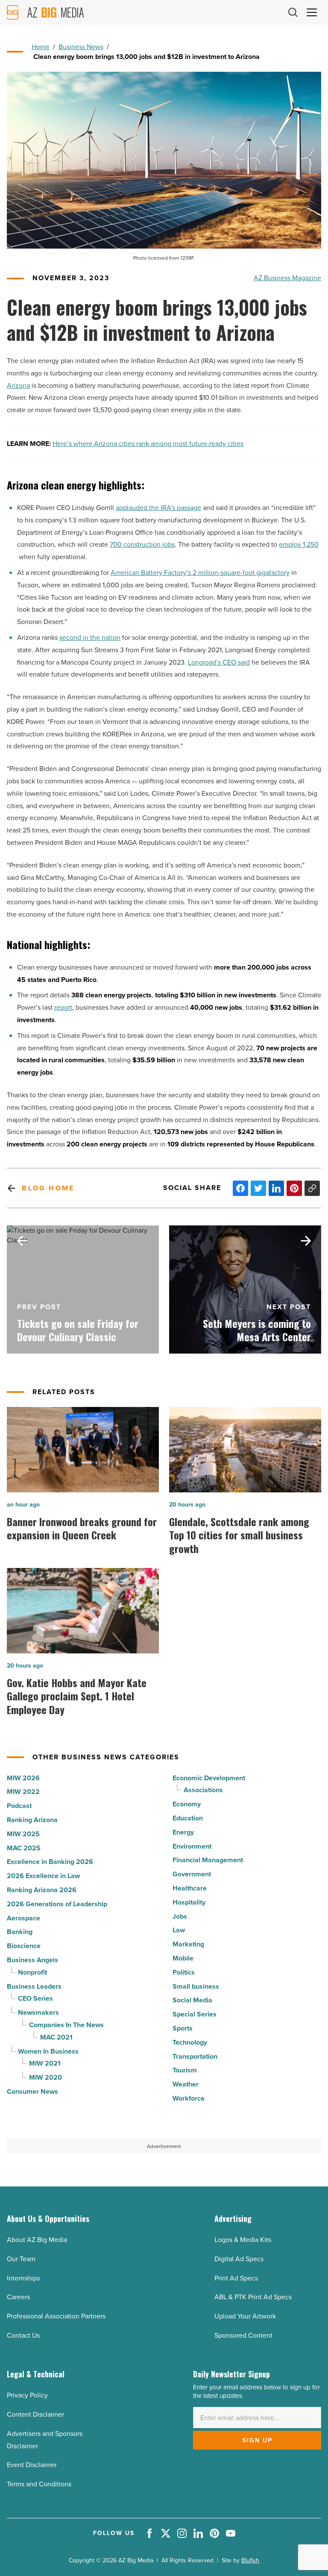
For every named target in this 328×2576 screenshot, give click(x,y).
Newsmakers (38, 2012)
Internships (23, 2278)
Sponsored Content (243, 2335)
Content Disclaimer (35, 2414)
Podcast (19, 1806)
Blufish (250, 2560)
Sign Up (257, 2440)
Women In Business (48, 2051)
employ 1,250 (299, 544)
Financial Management (208, 1860)
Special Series (195, 2014)
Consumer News (32, 2091)
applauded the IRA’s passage (158, 508)
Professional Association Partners (56, 2316)
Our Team (21, 2259)
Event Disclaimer (32, 2465)
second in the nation (90, 637)
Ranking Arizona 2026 (42, 1890)
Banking (20, 1932)
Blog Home (48, 1188)
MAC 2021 (56, 2037)
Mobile (183, 1958)
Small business (196, 1986)
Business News (81, 47)
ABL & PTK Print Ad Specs (253, 2297)
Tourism (185, 2070)
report (63, 1007)
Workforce (189, 2098)
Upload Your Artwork (245, 2316)
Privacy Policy (27, 2395)
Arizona (18, 385)
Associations (203, 1790)
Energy (183, 1832)
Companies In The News (66, 2025)
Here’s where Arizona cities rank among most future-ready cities (148, 444)
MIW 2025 (23, 1834)
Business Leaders (34, 1986)
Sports (183, 2028)
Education (188, 1818)
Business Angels (32, 1960)
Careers (18, 2297)
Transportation (195, 2056)
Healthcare (190, 1888)
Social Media (192, 2000)
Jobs (180, 1916)
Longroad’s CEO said (219, 662)
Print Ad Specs (236, 2278)
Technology (190, 2042)
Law (179, 1930)
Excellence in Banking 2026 (50, 1862)
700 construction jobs (142, 544)
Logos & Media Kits (243, 2240)
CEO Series (35, 1998)
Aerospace (23, 1918)
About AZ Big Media (37, 2240)
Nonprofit (32, 1972)
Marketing (188, 1944)
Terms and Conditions (39, 2484)
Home (41, 47)
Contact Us (23, 2335)
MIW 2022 (23, 1792)
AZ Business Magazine (287, 278)
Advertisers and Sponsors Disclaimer (45, 2440)
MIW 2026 (23, 1778)
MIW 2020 (45, 2077)
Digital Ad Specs (239, 2259)
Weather (186, 2084)
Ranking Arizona (32, 1820)
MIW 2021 (45, 2063)
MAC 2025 (24, 1848)
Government (192, 1874)
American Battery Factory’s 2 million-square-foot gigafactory (200, 573)
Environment (192, 1846)
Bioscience (24, 1946)
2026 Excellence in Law (43, 1876)
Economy (187, 1804)
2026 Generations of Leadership (57, 1904)
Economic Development (209, 1778)
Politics (184, 1972)
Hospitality (189, 1902)
